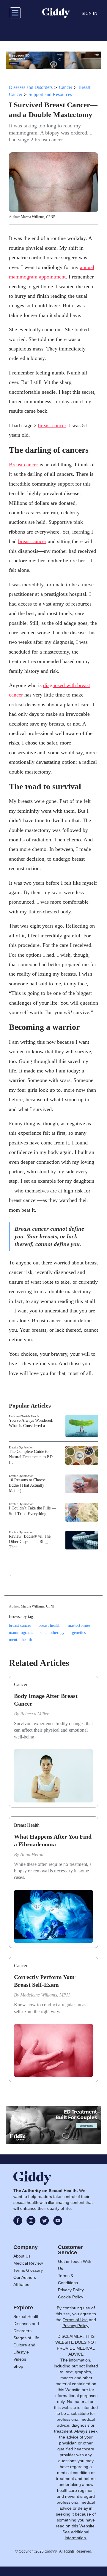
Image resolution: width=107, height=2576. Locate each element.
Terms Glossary (28, 2270)
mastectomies (79, 1625)
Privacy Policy (71, 2290)
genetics (79, 1633)
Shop (18, 2366)
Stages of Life (26, 2338)
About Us (22, 2256)
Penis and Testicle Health (24, 1416)
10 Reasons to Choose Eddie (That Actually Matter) (27, 1485)
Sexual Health (26, 2316)
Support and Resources (50, 94)
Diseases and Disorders (31, 87)
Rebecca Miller (34, 1714)
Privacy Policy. (76, 2326)
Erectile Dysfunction (21, 1447)
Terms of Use (75, 2320)
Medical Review (28, 2263)
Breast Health (27, 1825)
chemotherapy (52, 1633)
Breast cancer (23, 465)
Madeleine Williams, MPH (45, 1995)
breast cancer (52, 425)
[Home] (56, 13)
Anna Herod (32, 1854)
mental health (21, 1640)
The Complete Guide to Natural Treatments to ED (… (31, 1457)
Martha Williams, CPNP (38, 217)
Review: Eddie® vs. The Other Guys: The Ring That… (30, 1542)
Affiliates (21, 2284)
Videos (20, 2359)
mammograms (21, 1633)
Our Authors (25, 2277)
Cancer (66, 87)
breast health (49, 1625)
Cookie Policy (71, 2297)
